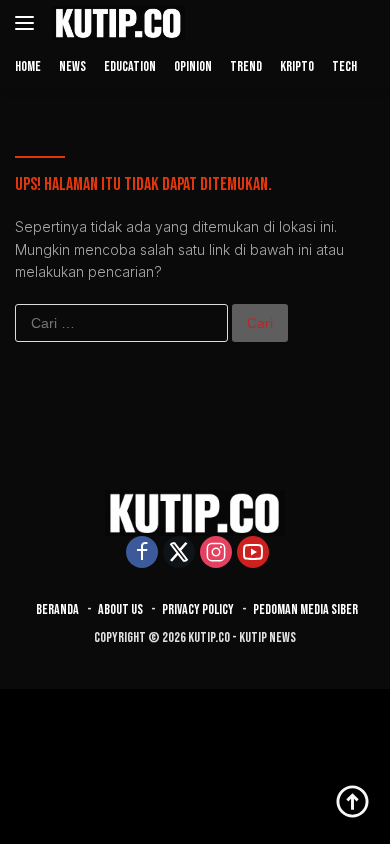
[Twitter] (179, 553)
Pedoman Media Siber (305, 609)
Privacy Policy (198, 609)
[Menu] (28, 23)
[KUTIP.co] (116, 23)
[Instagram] (216, 553)
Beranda (57, 609)
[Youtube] (253, 553)
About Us (120, 609)
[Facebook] (142, 553)
